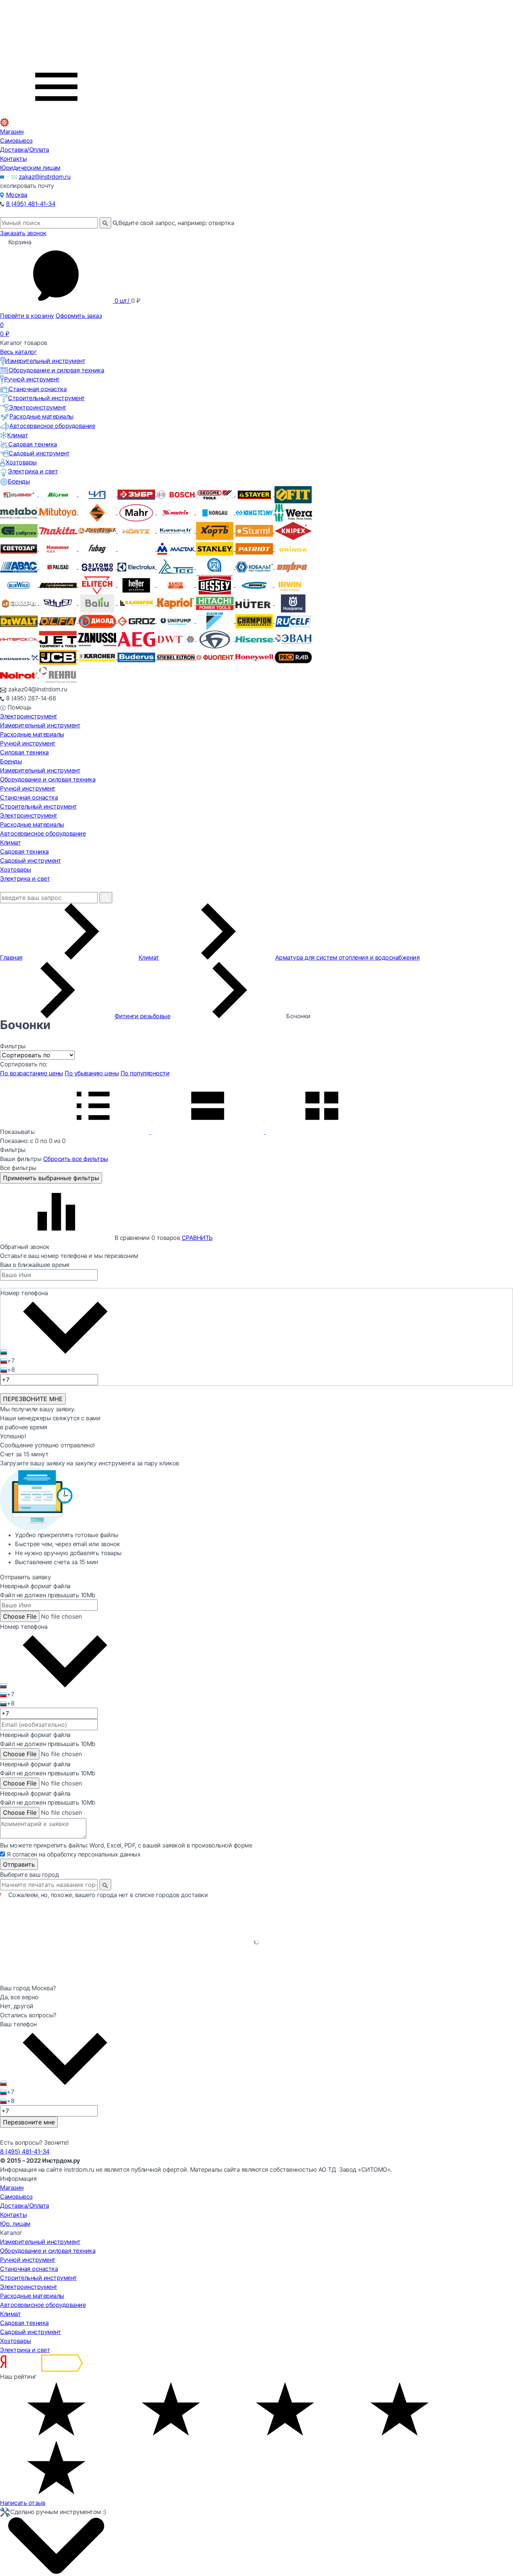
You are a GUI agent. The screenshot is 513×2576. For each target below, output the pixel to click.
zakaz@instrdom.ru (45, 177)
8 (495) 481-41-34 (31, 204)
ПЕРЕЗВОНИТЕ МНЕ (33, 1399)
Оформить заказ (79, 316)
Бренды (19, 481)
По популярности (145, 1073)
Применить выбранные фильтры (51, 1178)
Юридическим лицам (30, 168)
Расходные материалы (41, 416)
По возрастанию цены (32, 1073)
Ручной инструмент (32, 379)
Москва (17, 195)
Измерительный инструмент (45, 361)
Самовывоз (16, 141)
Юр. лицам (15, 2224)
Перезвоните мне (29, 2122)
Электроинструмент (38, 407)
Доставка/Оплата (25, 150)
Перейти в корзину (27, 316)
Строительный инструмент (46, 398)
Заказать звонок (23, 233)
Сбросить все (76, 1159)
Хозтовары (21, 462)
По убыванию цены (92, 1073)
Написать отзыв (23, 2503)
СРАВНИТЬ (197, 1238)
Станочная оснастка (38, 389)
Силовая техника (24, 752)
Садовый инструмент (39, 453)
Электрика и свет (33, 471)
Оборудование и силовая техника (56, 370)
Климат (17, 435)
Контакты (13, 159)
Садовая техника (33, 444)
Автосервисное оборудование (52, 426)
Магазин (12, 132)
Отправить (19, 1864)
